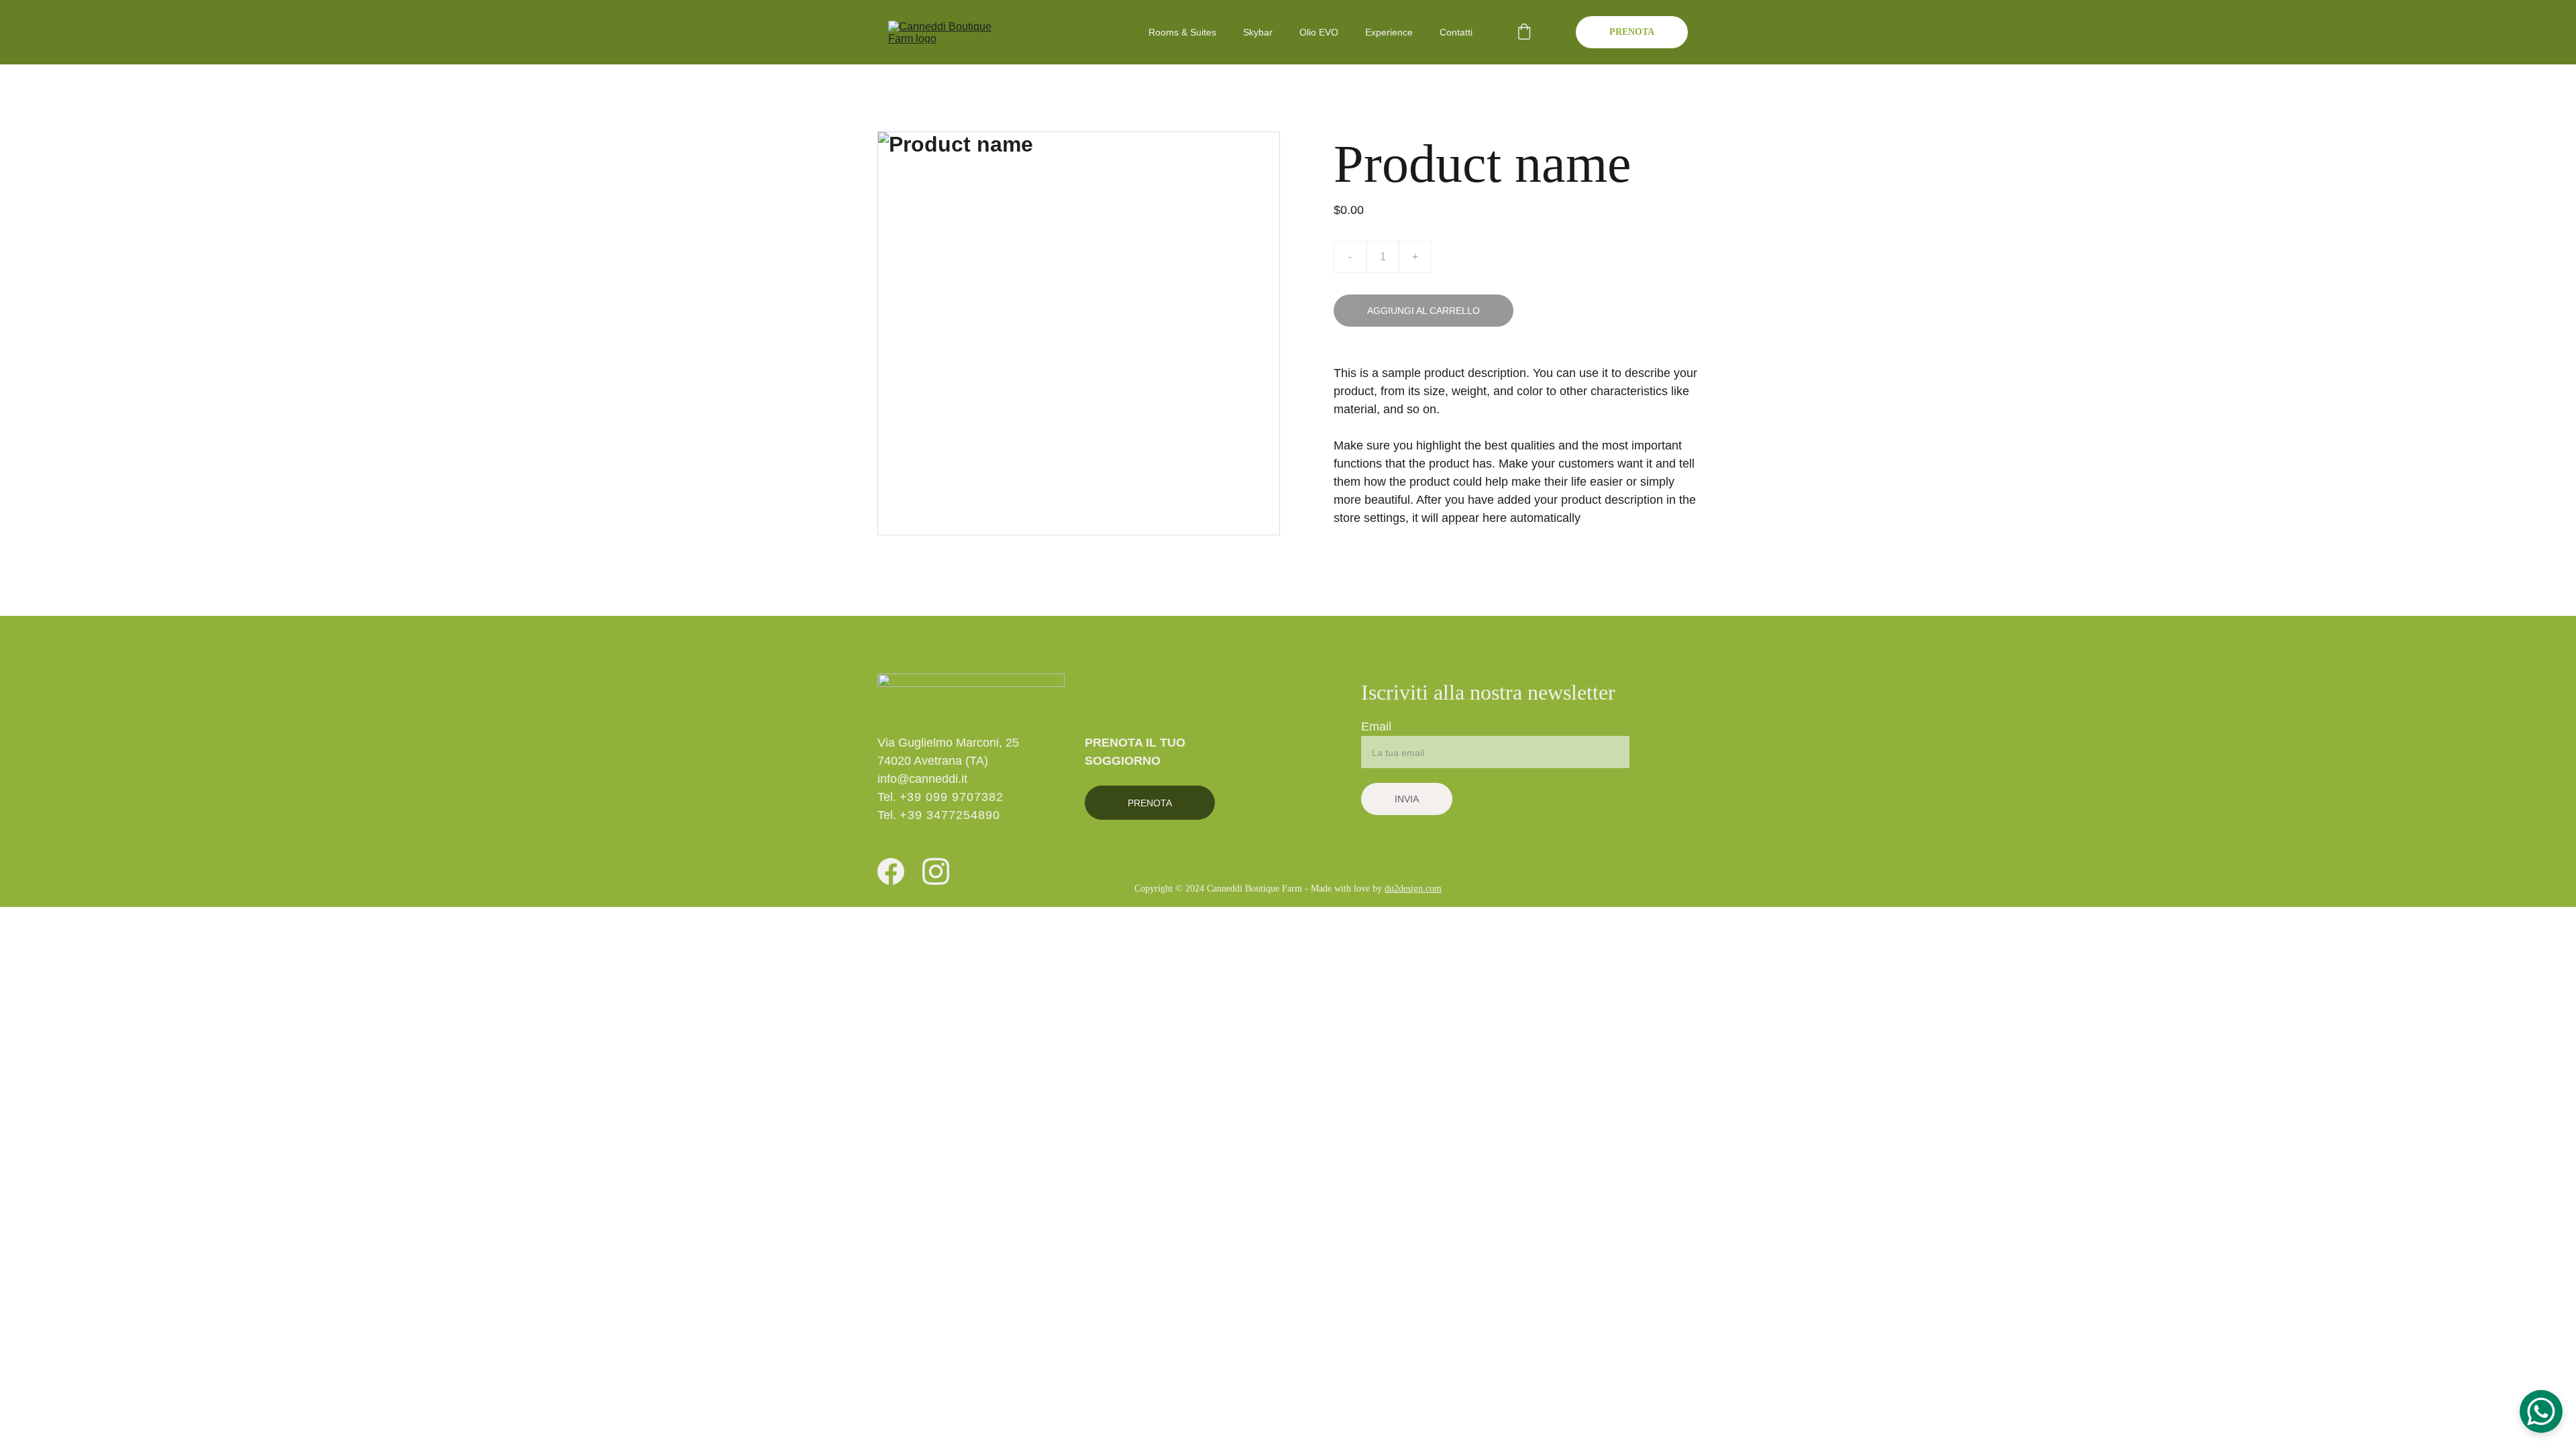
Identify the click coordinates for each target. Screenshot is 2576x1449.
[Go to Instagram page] (936, 872)
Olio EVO (1319, 32)
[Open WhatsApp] (2541, 1411)
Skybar (1258, 32)
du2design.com (1413, 889)
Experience (1389, 32)
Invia (1407, 799)
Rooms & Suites (1182, 32)
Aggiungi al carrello (1424, 311)
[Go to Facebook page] (891, 872)
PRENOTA (1632, 32)
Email (1376, 727)
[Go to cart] (1524, 33)
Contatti (1456, 32)
